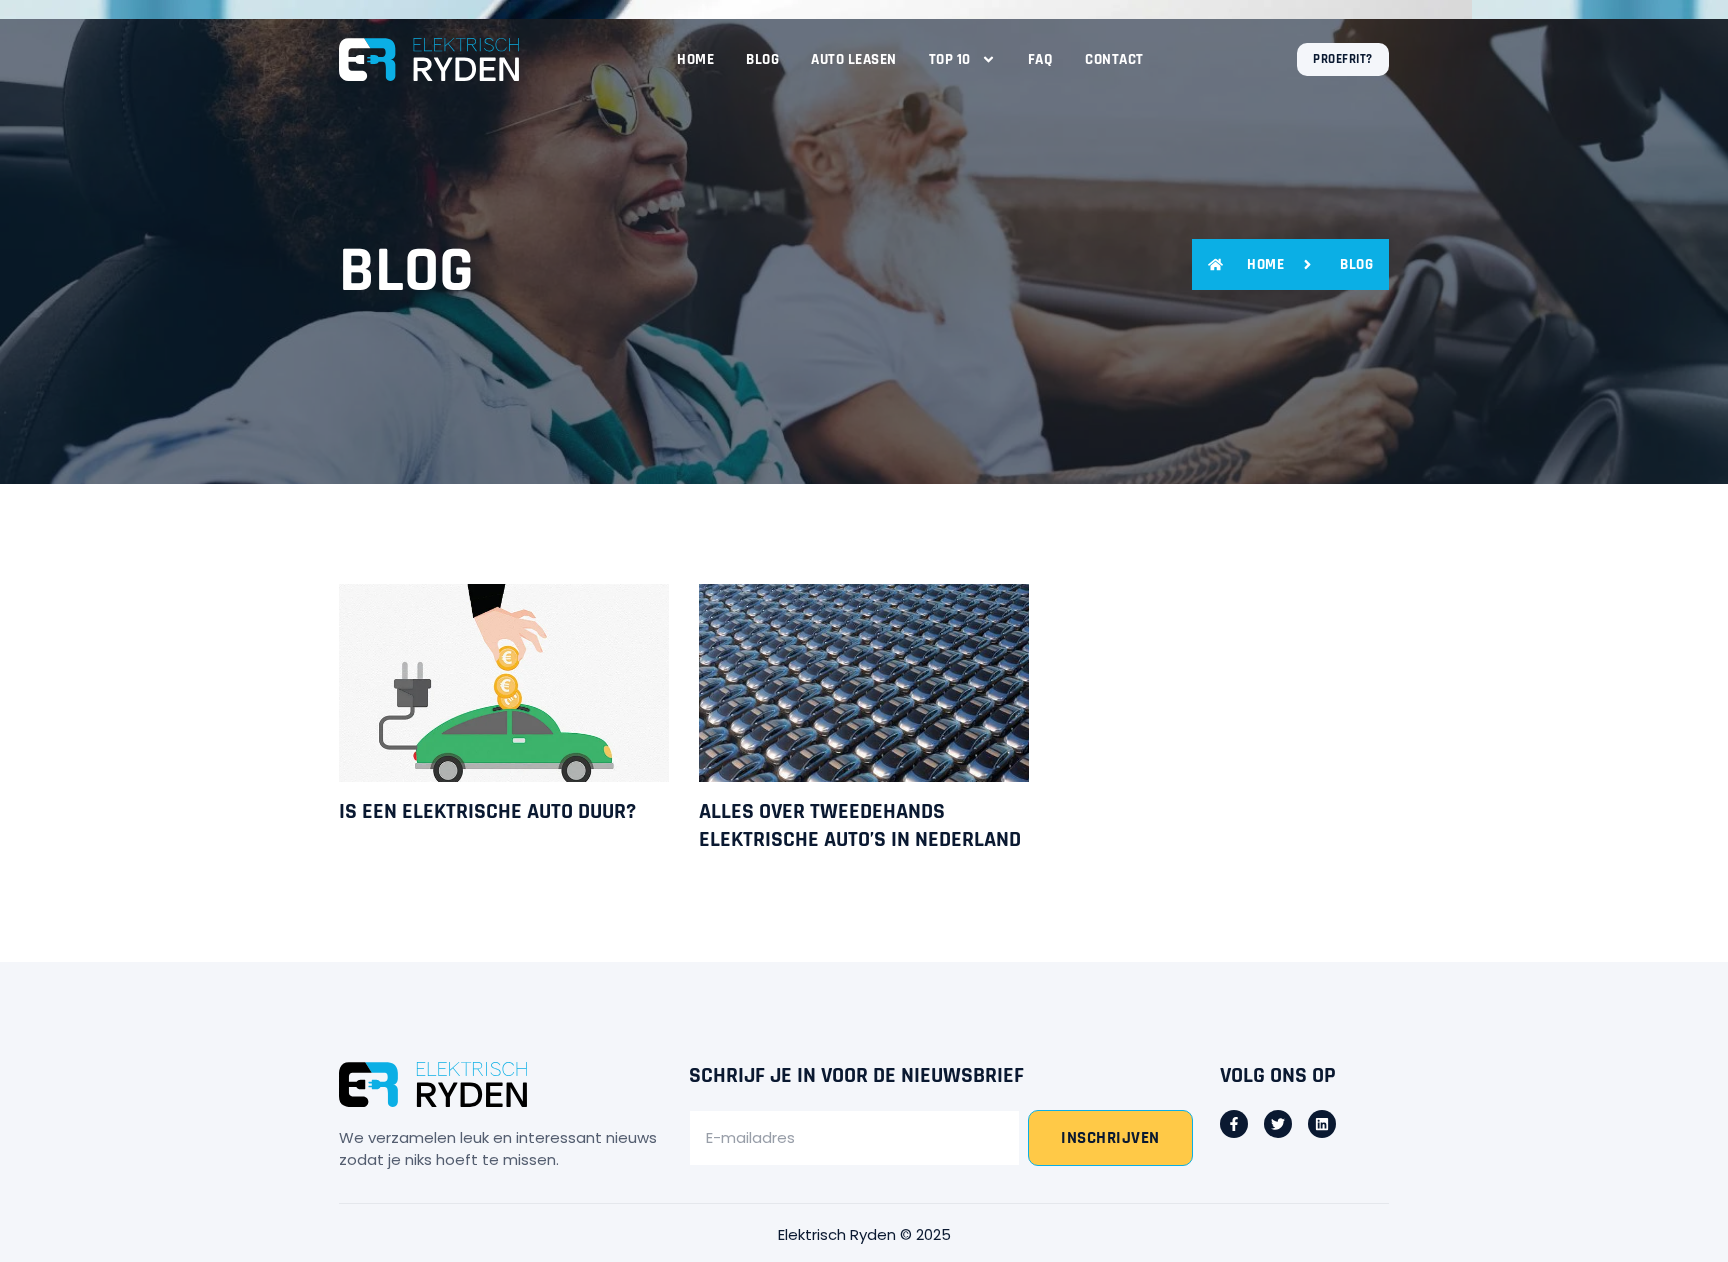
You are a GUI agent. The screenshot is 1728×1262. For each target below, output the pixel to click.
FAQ (1041, 59)
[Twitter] (1278, 1124)
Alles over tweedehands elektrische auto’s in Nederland (860, 826)
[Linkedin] (1322, 1124)
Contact (1114, 59)
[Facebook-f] (1234, 1124)
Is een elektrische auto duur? (487, 812)
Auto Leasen (854, 59)
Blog (762, 59)
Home (695, 59)
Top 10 (950, 59)
